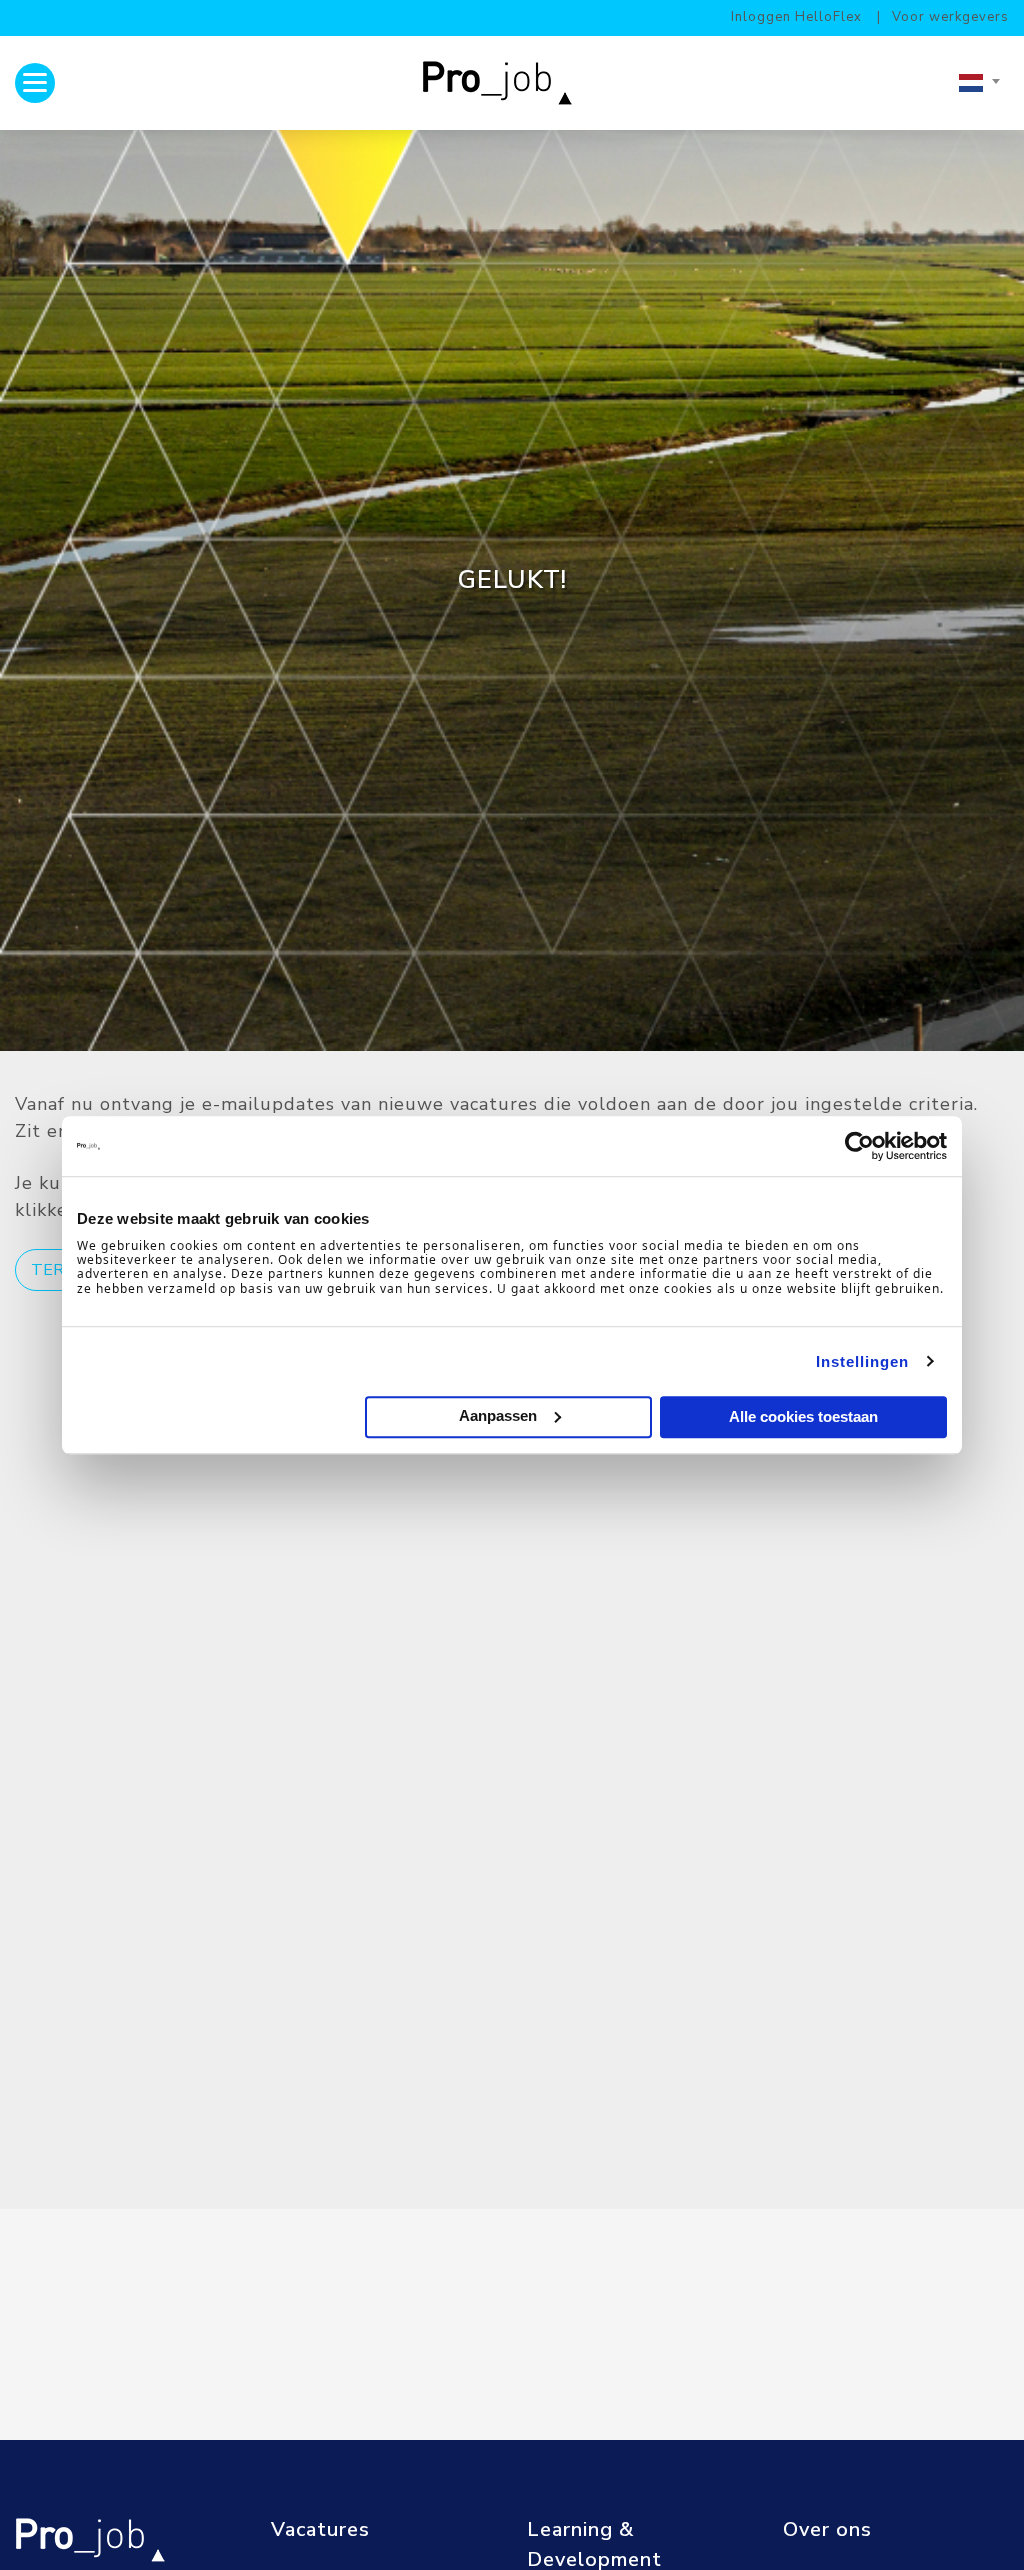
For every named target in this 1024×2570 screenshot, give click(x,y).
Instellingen (862, 1361)
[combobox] (979, 83)
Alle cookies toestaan (803, 1416)
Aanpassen (498, 1415)
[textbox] (979, 83)
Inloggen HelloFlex (796, 17)
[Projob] (504, 82)
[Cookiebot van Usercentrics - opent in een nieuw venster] (859, 1146)
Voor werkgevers (950, 17)
